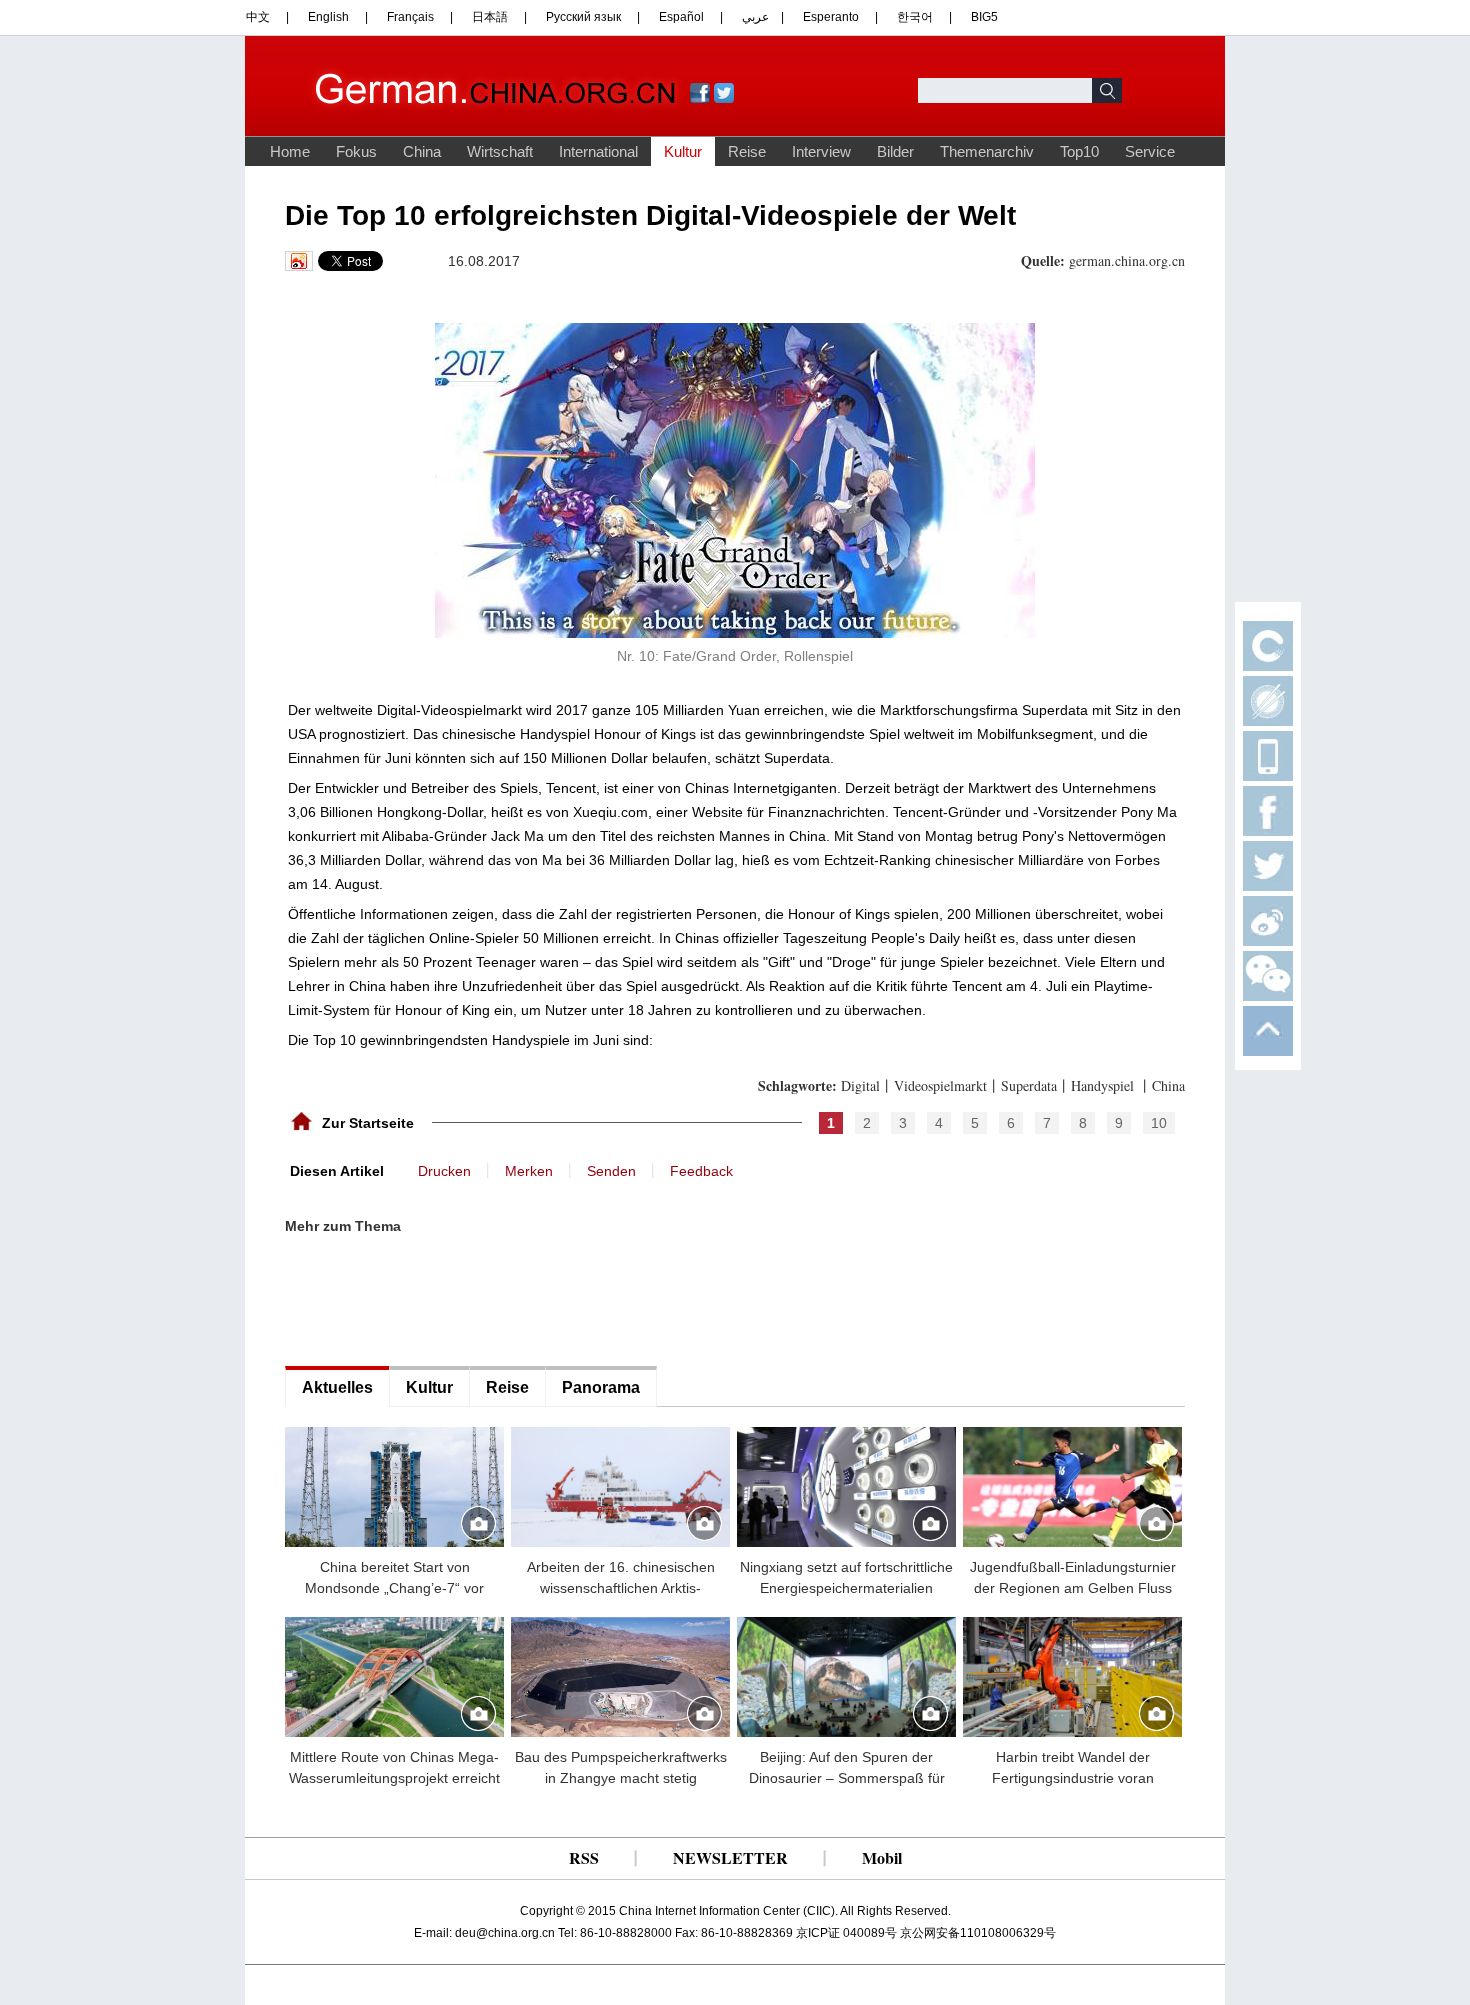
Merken (529, 1171)
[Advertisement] (435, 1301)
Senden (611, 1171)
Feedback (701, 1171)
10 (1159, 1123)
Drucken (444, 1171)
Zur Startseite (368, 1123)
